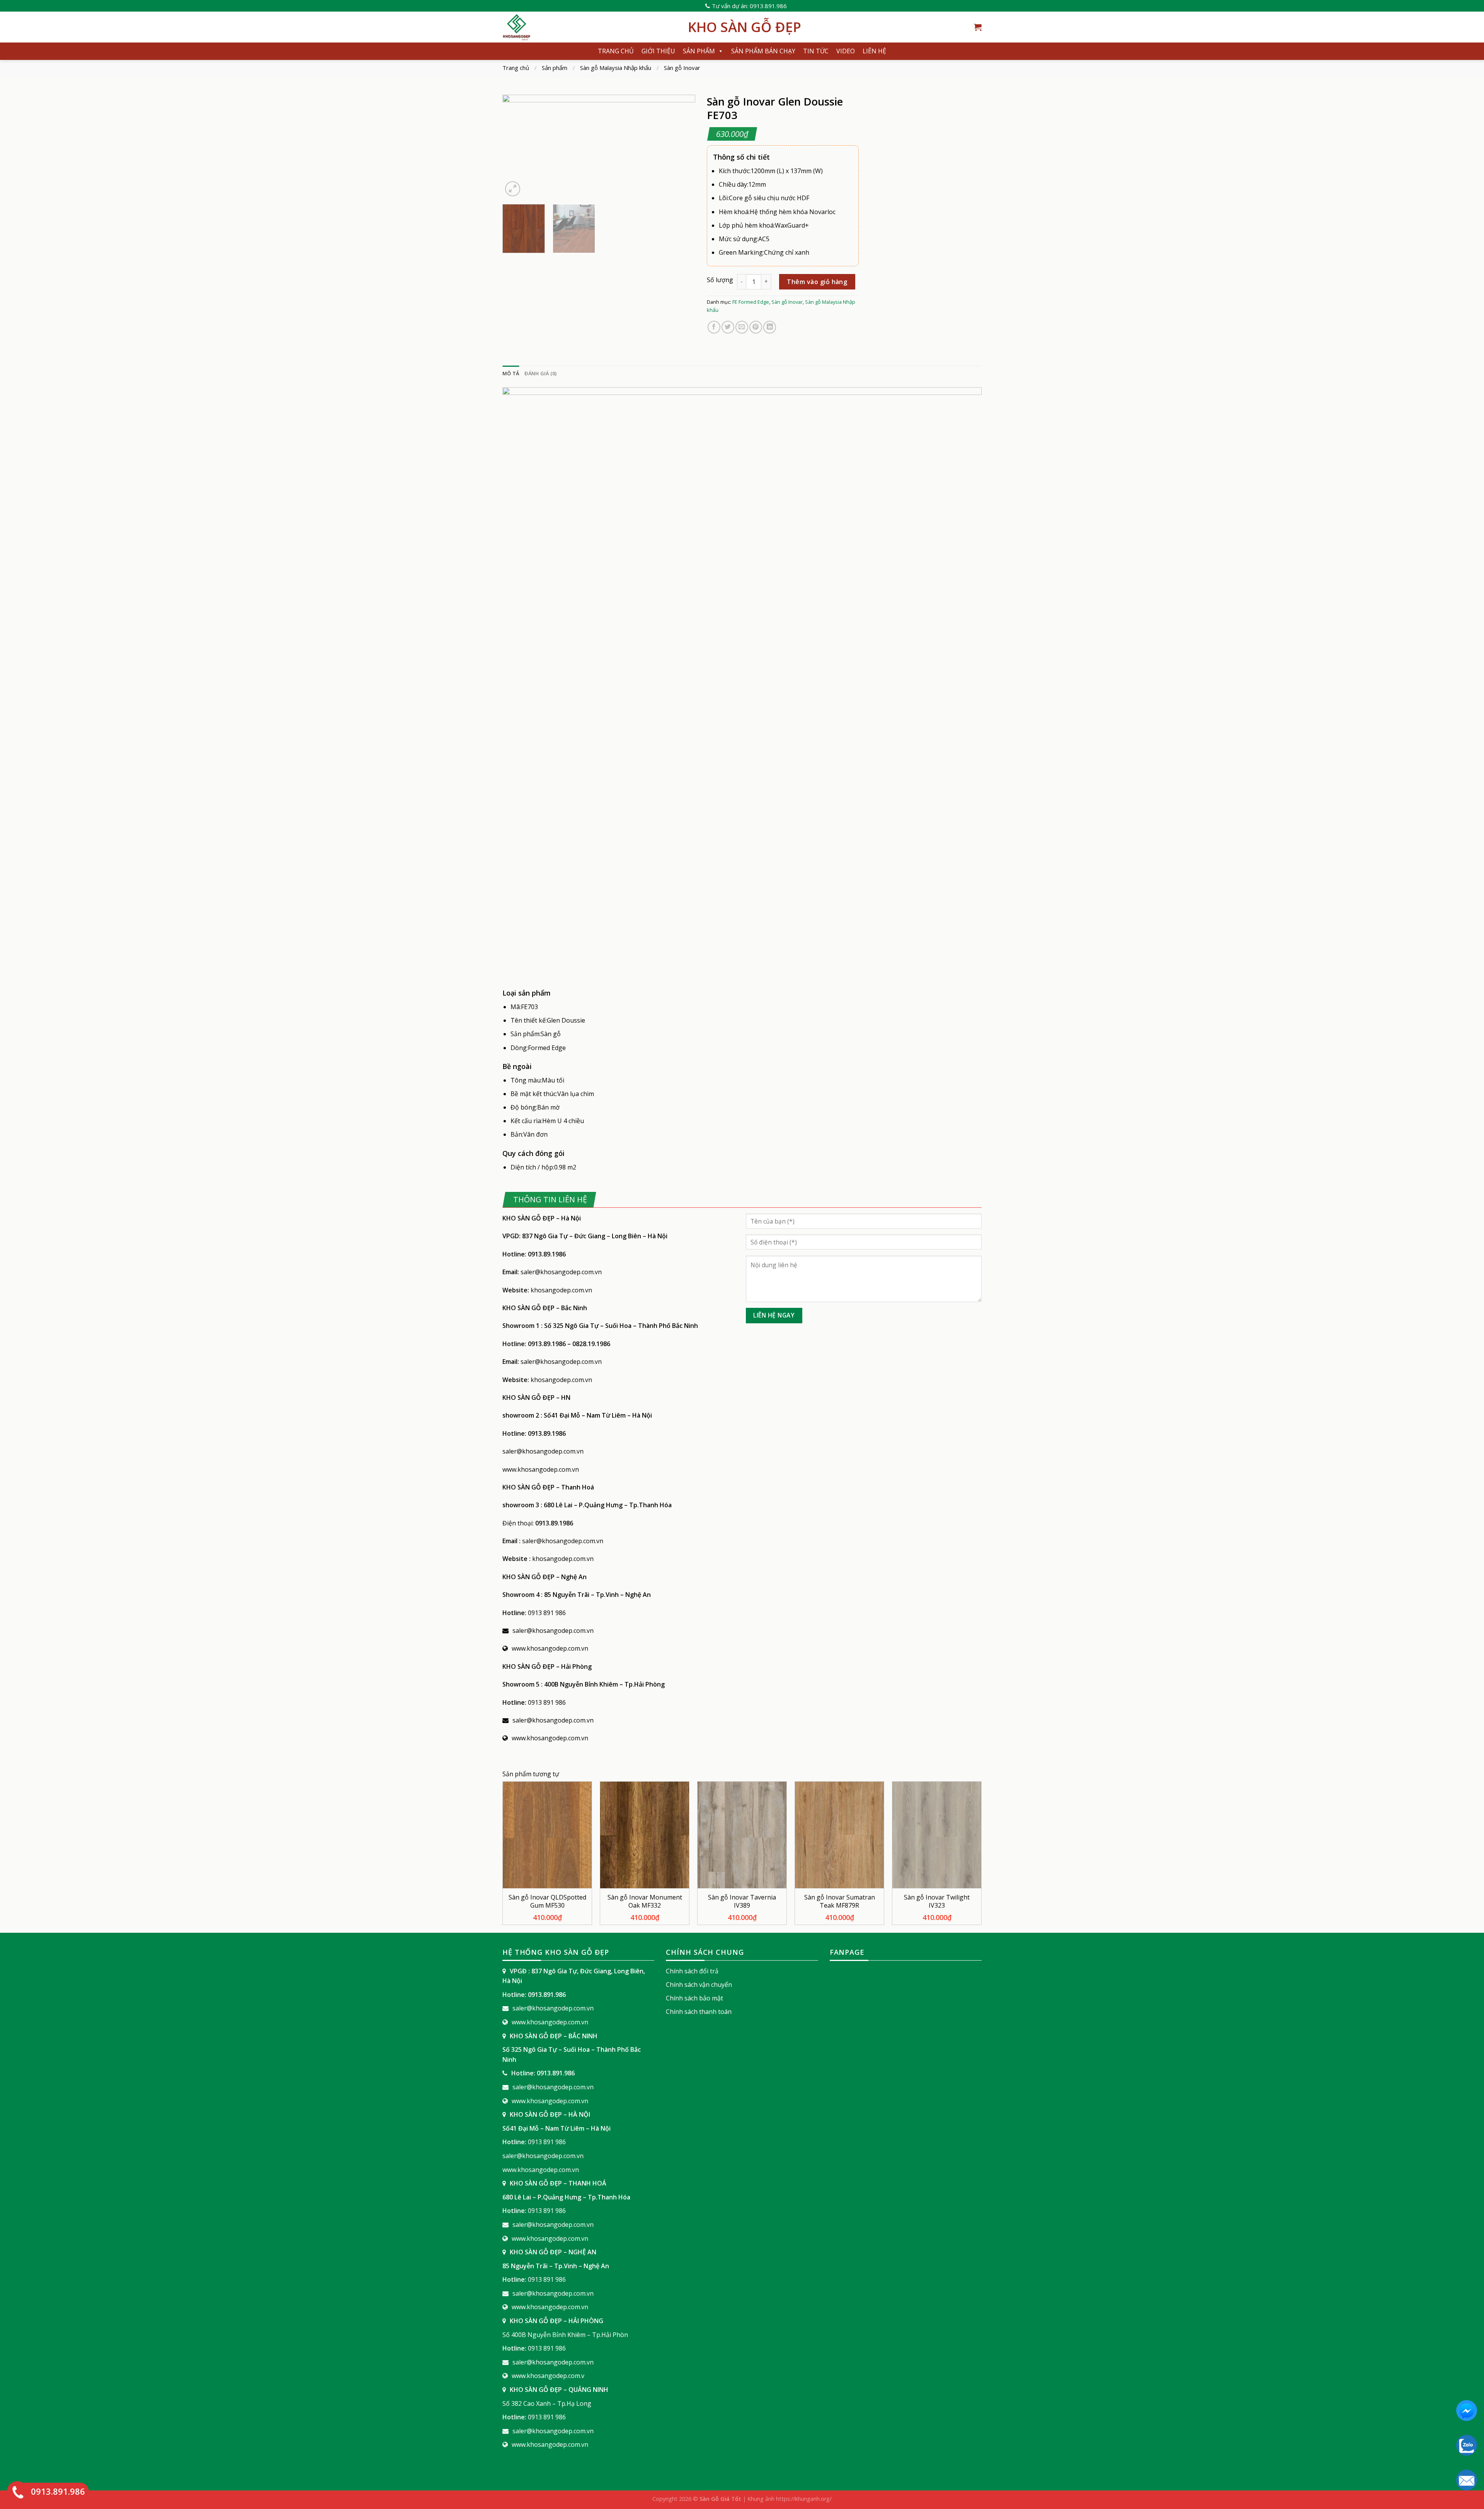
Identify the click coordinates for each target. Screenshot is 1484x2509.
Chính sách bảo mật (694, 1998)
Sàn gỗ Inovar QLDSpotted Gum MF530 (547, 1901)
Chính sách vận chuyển (699, 1985)
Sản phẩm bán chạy (763, 51)
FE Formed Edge (751, 302)
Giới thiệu (658, 51)
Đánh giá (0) (540, 373)
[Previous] (516, 146)
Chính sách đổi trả (692, 1971)
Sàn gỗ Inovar (682, 68)
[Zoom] (513, 189)
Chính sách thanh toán (699, 2012)
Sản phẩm (699, 51)
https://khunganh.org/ (804, 2499)
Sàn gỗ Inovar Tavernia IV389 (742, 1901)
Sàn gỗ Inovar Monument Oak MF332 (645, 1901)
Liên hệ (874, 51)
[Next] (682, 146)
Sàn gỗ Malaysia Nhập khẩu (616, 68)
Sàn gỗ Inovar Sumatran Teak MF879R (840, 1901)
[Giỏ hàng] (978, 27)
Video (846, 51)
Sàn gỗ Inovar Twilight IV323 (937, 1901)
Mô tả (511, 373)
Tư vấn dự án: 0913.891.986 (749, 6)
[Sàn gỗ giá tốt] (589, 27)
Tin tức (816, 51)
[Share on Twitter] (728, 327)
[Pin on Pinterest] (756, 327)
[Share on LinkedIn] (770, 327)
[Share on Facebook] (714, 327)
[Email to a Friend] (742, 327)
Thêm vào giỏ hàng (817, 282)
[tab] (511, 373)
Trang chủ (616, 51)
